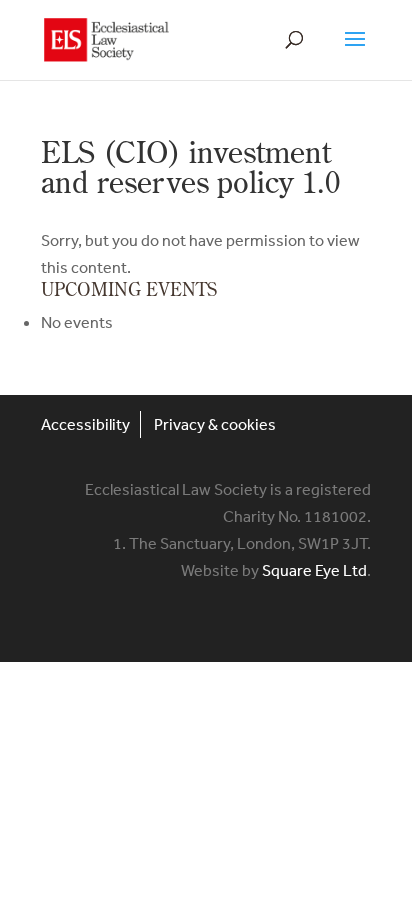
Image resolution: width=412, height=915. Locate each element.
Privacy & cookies (215, 424)
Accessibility (85, 424)
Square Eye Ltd (314, 570)
